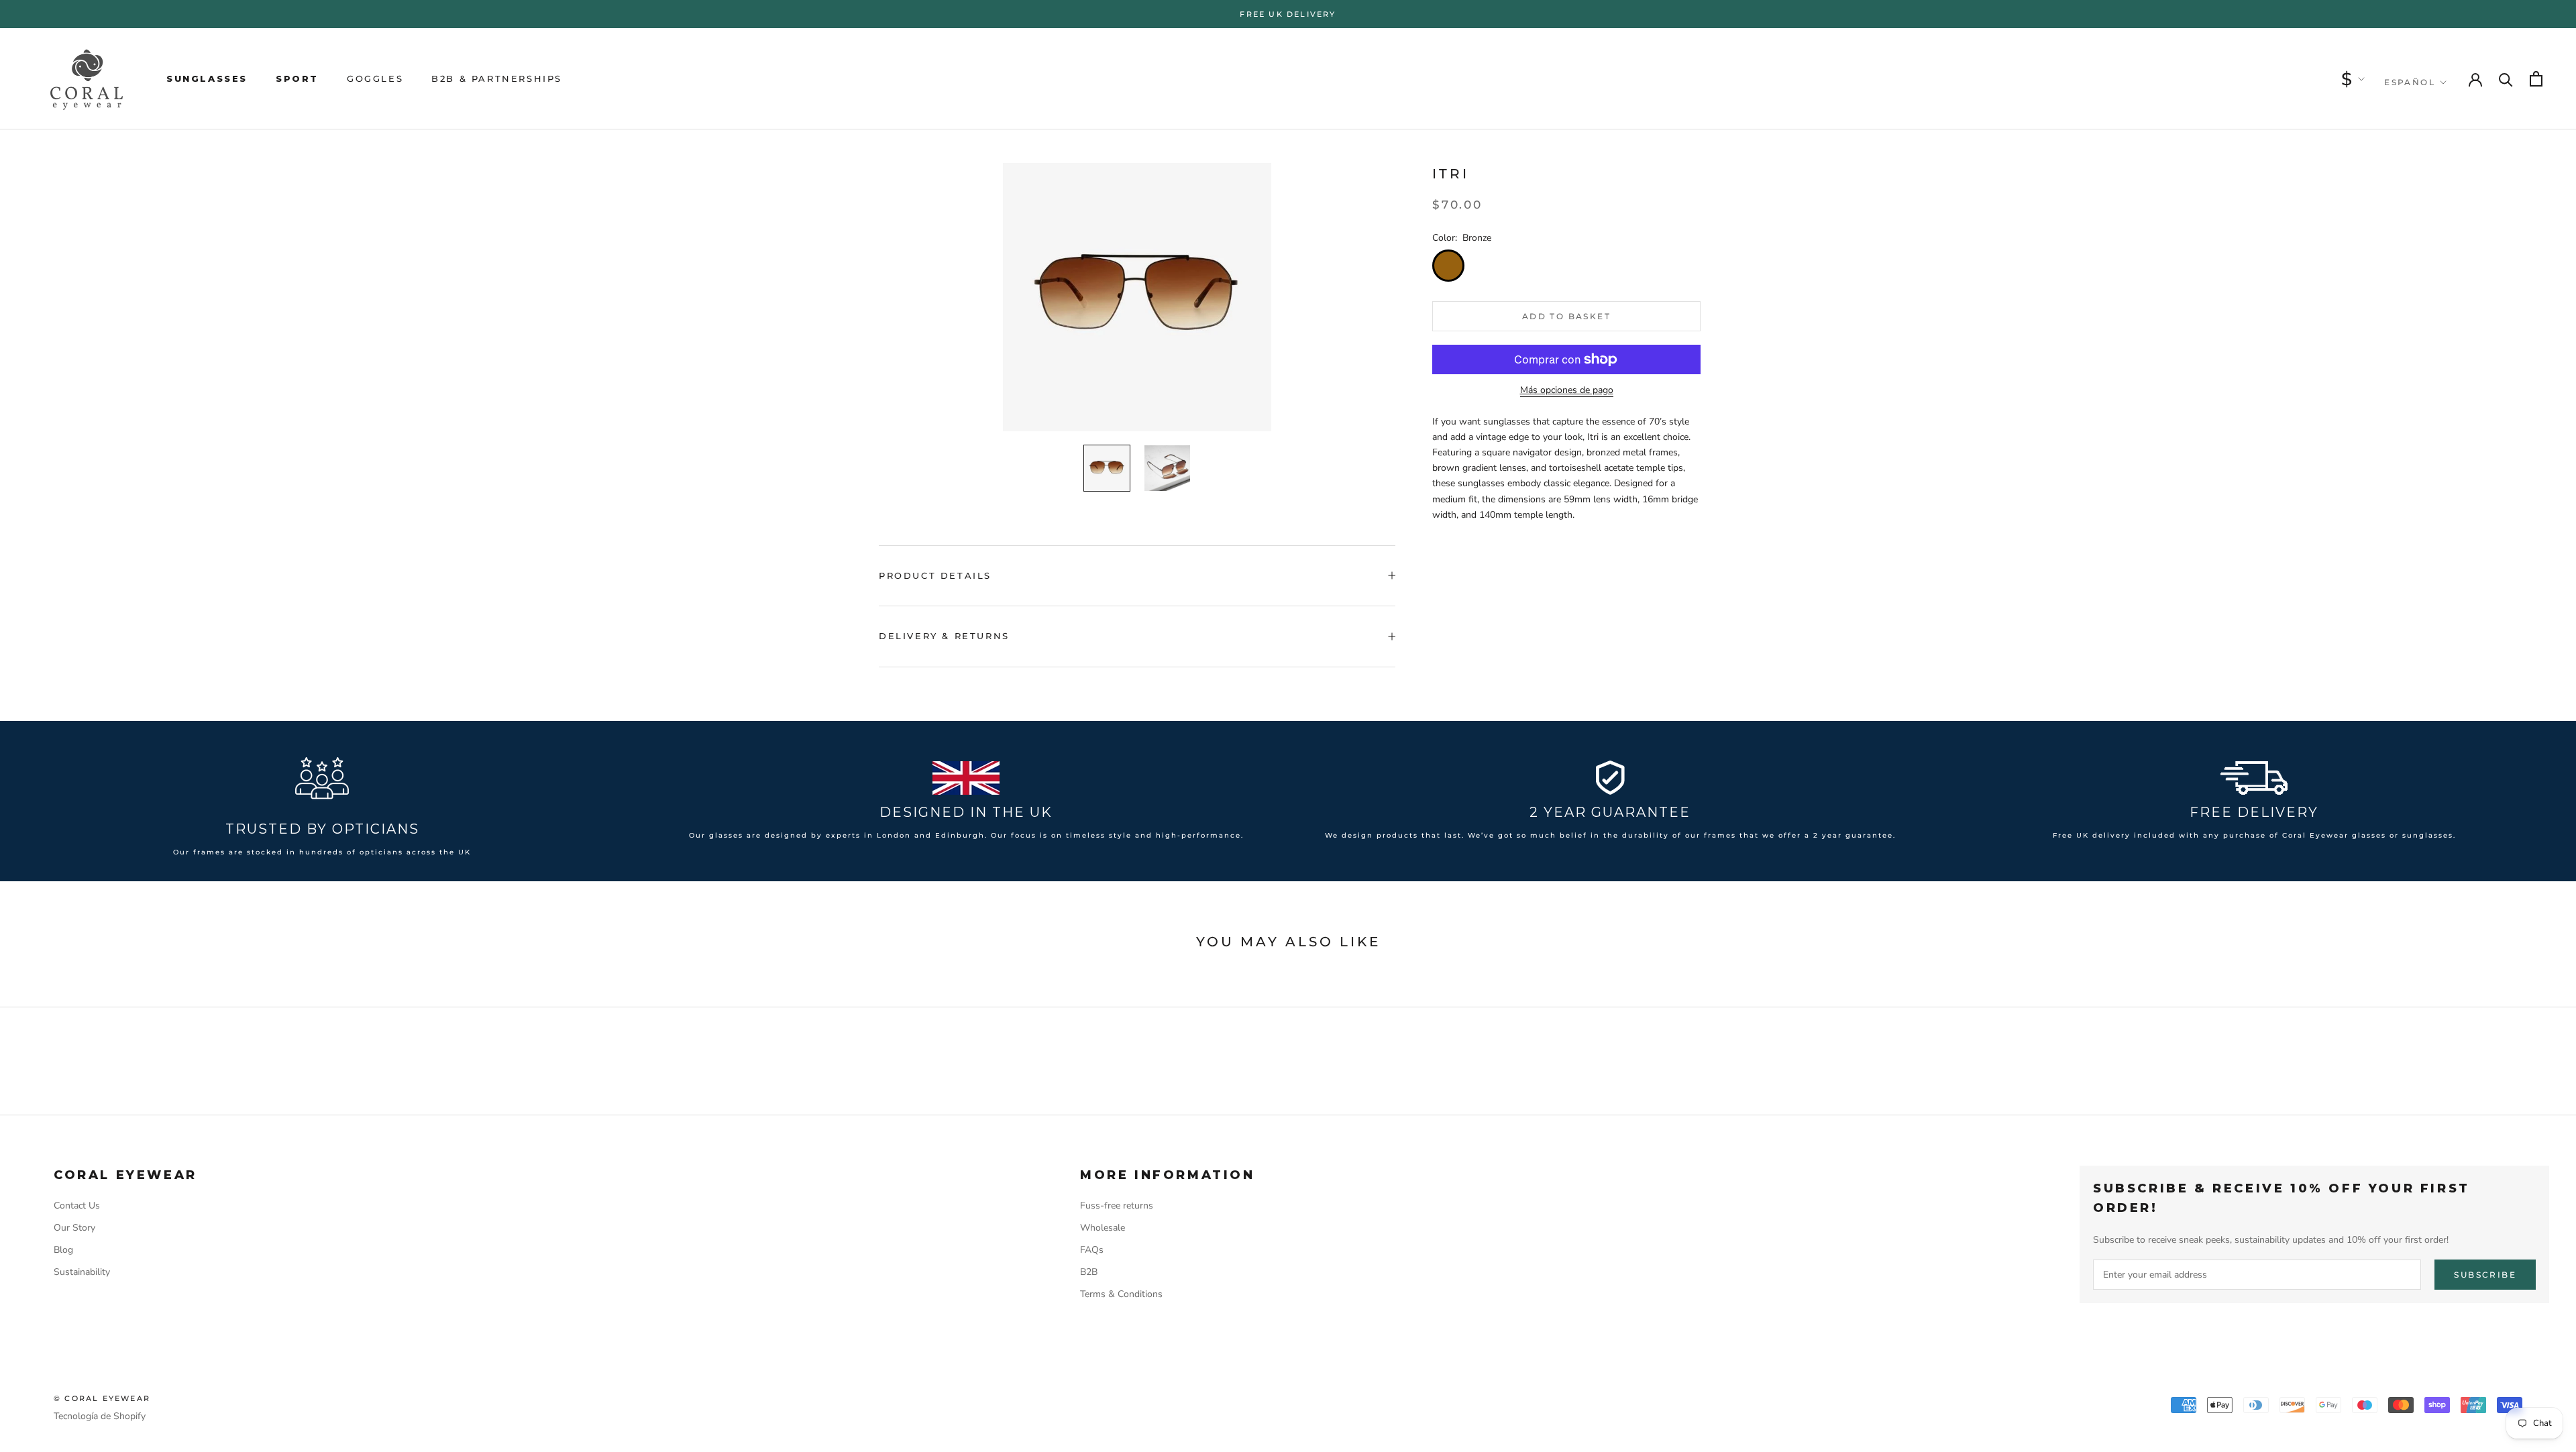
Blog (63, 1250)
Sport (297, 78)
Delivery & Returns (944, 636)
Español (2410, 82)
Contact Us (77, 1206)
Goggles (375, 78)
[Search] (2506, 79)
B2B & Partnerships (497, 78)
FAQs (1092, 1250)
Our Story (74, 1228)
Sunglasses (207, 78)
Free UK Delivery (1288, 14)
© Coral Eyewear (102, 1398)
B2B (1089, 1272)
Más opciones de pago (1567, 390)
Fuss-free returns (1117, 1206)
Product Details (935, 575)
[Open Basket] (2536, 79)
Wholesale (1103, 1228)
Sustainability (82, 1272)
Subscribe (2485, 1275)
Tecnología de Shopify (100, 1416)
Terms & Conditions (1121, 1294)
